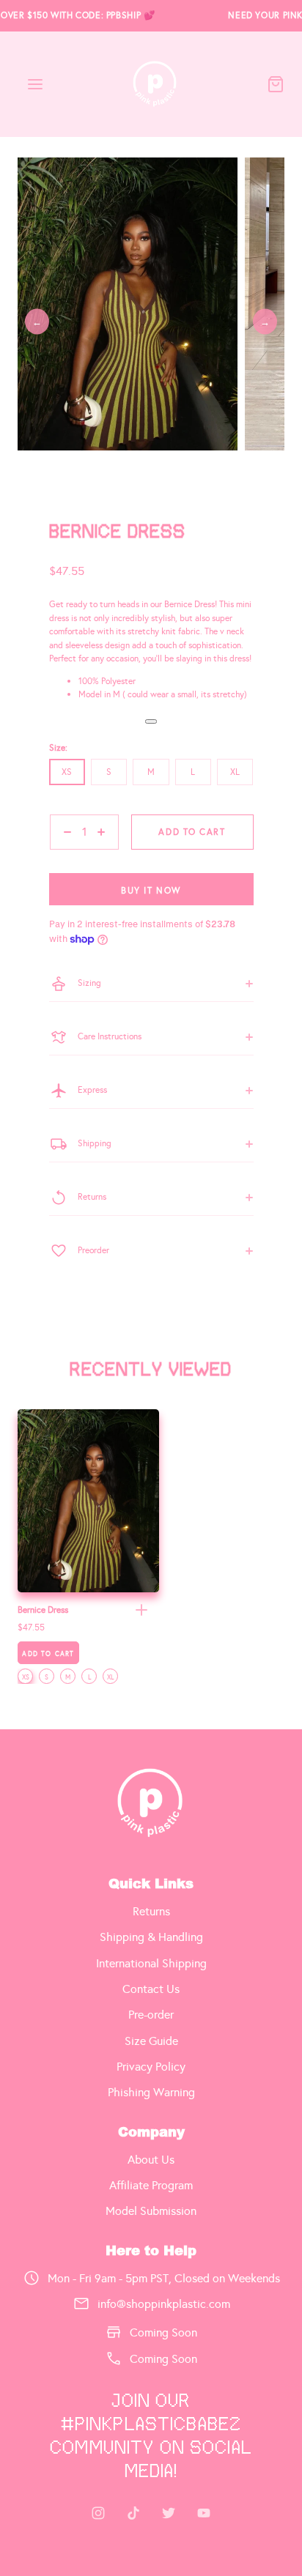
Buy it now (151, 891)
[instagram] (98, 2513)
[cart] (276, 84)
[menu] (35, 84)
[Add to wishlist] (151, 721)
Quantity (66, 856)
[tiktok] (133, 2513)
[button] (141, 1610)
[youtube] (204, 2513)
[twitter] (169, 2513)
